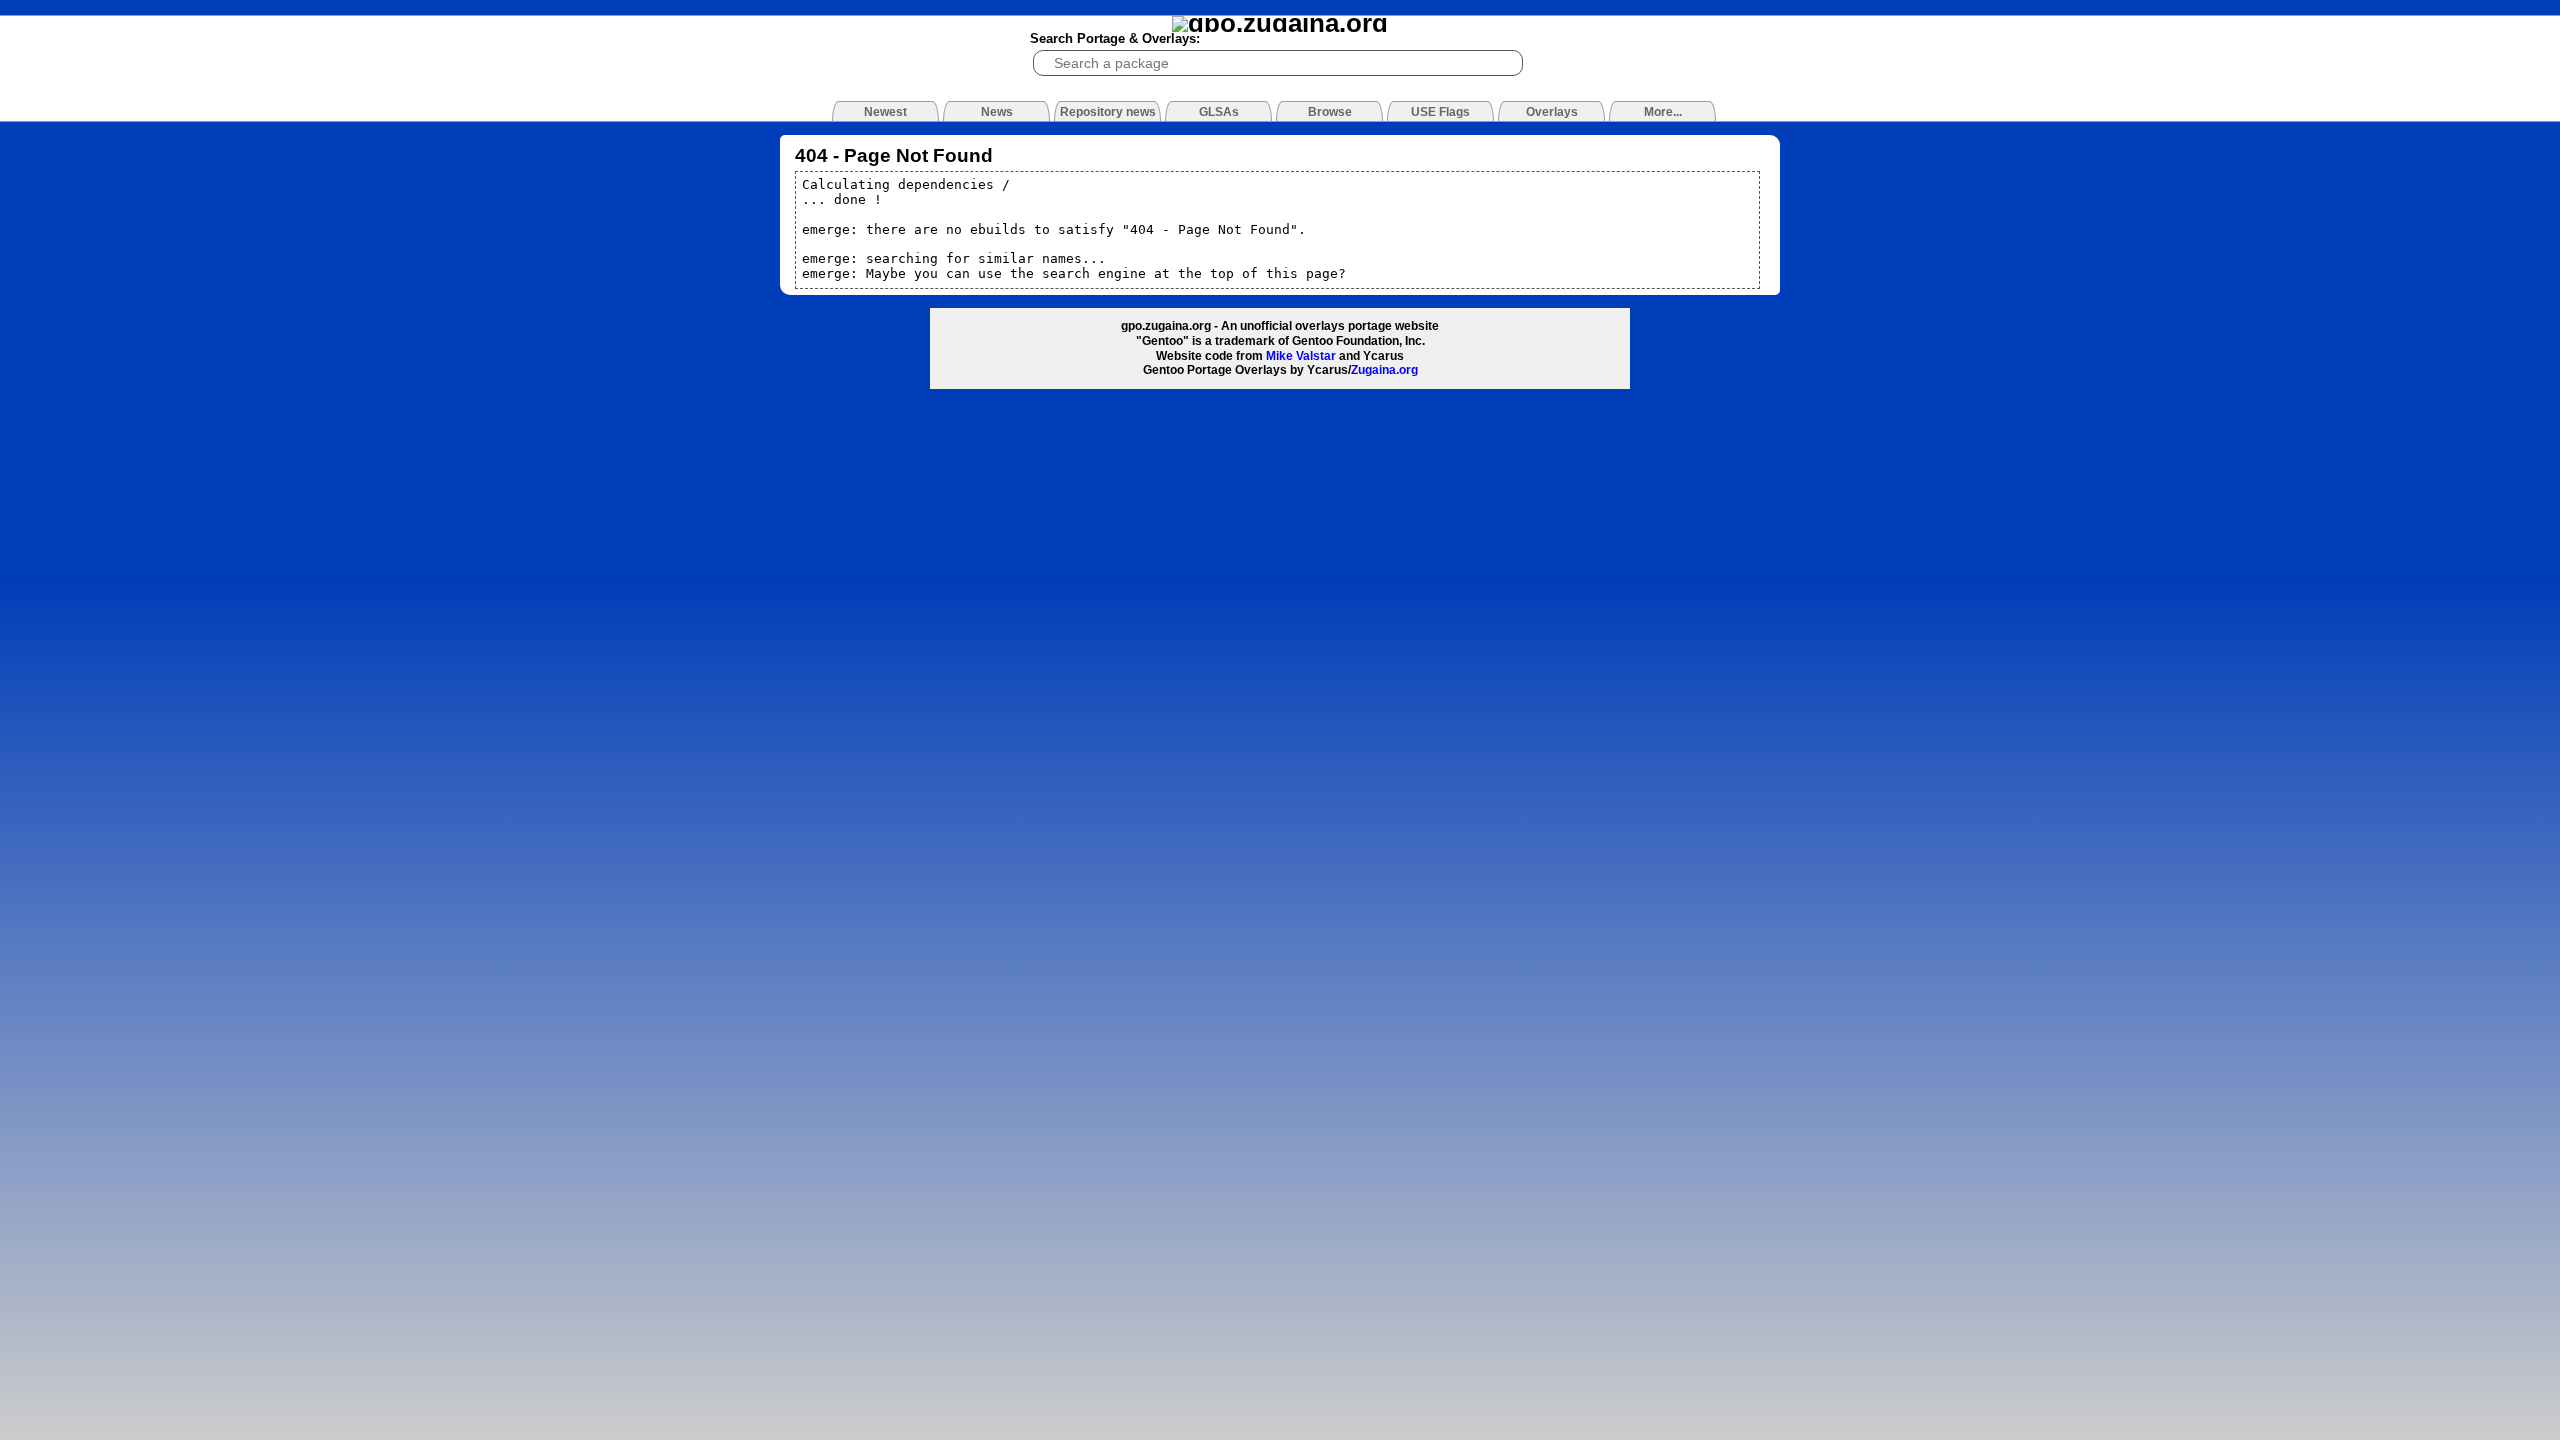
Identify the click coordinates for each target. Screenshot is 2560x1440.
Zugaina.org (1384, 370)
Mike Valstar (1301, 356)
